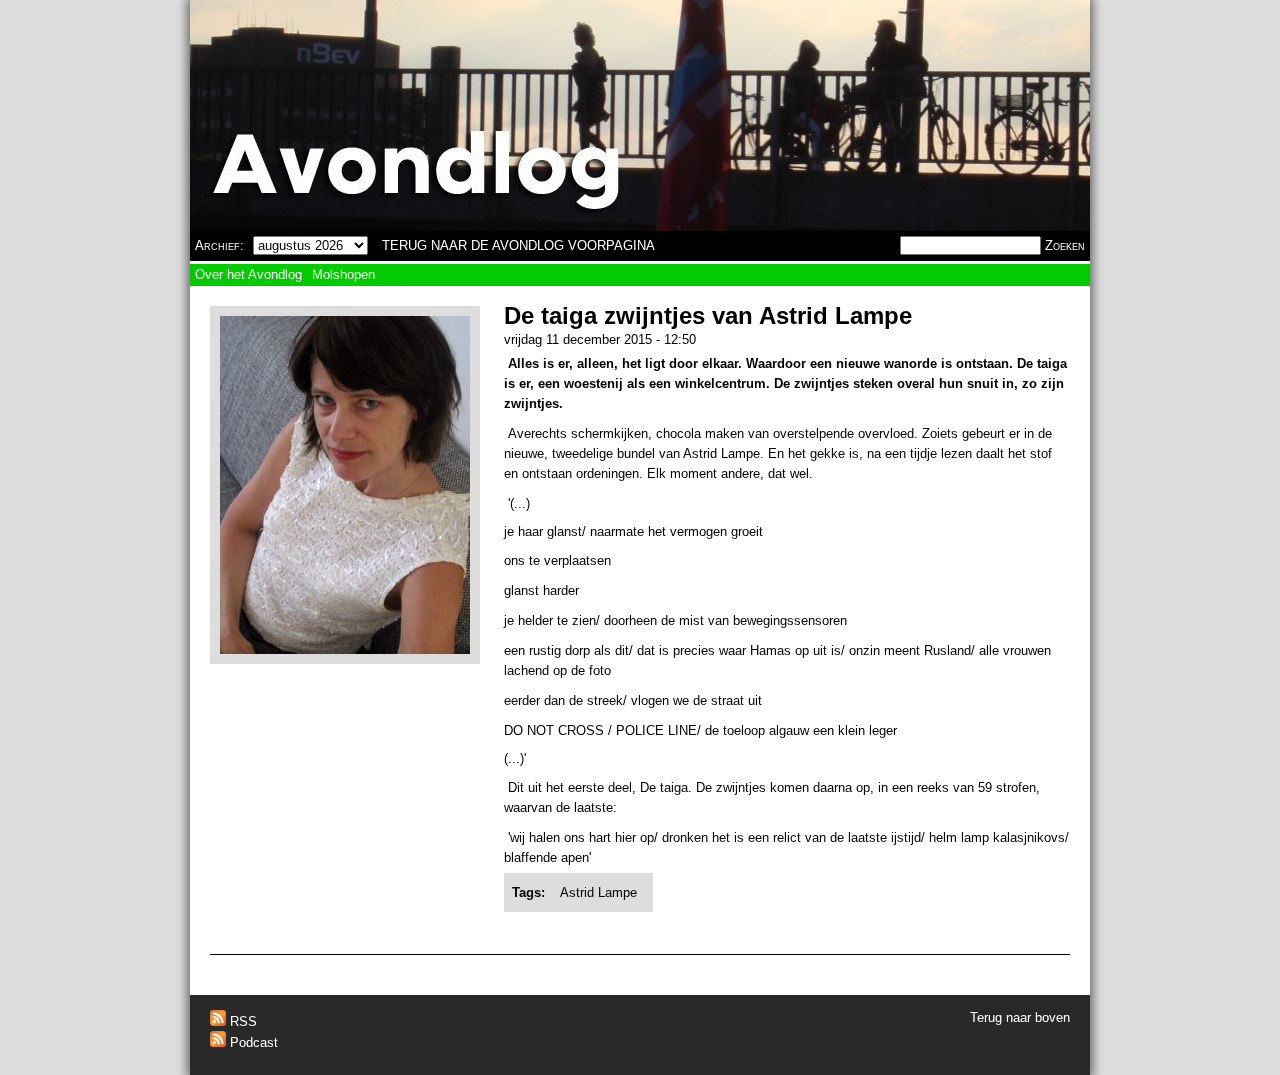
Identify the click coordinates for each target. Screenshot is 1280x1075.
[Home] (640, 115)
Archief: (219, 245)
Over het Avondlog (248, 274)
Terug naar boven (1020, 1017)
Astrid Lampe (598, 892)
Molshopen (343, 274)
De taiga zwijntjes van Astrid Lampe (708, 315)
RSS (241, 1021)
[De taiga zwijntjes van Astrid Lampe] (345, 649)
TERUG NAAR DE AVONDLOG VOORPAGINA (518, 245)
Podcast (252, 1042)
